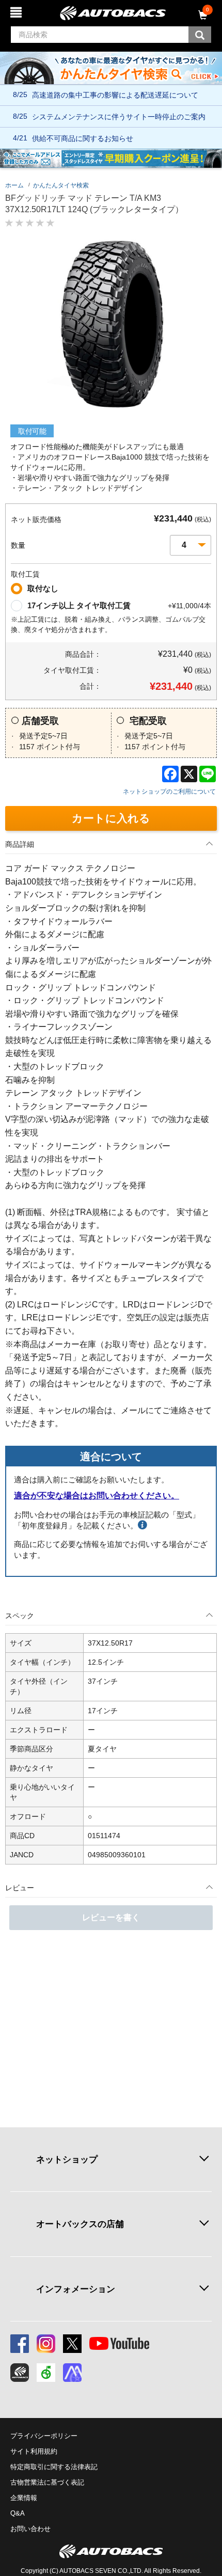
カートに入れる (111, 818)
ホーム (14, 185)
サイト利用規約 (34, 2451)
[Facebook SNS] (20, 2344)
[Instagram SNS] (46, 2344)
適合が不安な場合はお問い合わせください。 (97, 1496)
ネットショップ (67, 2159)
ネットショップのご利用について (169, 792)
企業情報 (24, 2498)
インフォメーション (76, 2289)
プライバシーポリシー (44, 2436)
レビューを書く (111, 1917)
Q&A (18, 2513)
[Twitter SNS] (72, 2344)
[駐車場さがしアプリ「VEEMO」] (46, 2373)
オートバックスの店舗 (80, 2224)
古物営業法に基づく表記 (47, 2482)
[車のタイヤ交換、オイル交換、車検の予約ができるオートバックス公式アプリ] (20, 2373)
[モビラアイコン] (72, 2373)
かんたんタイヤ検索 (61, 185)
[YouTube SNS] (119, 2344)
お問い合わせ (30, 2529)
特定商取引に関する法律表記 (54, 2467)
